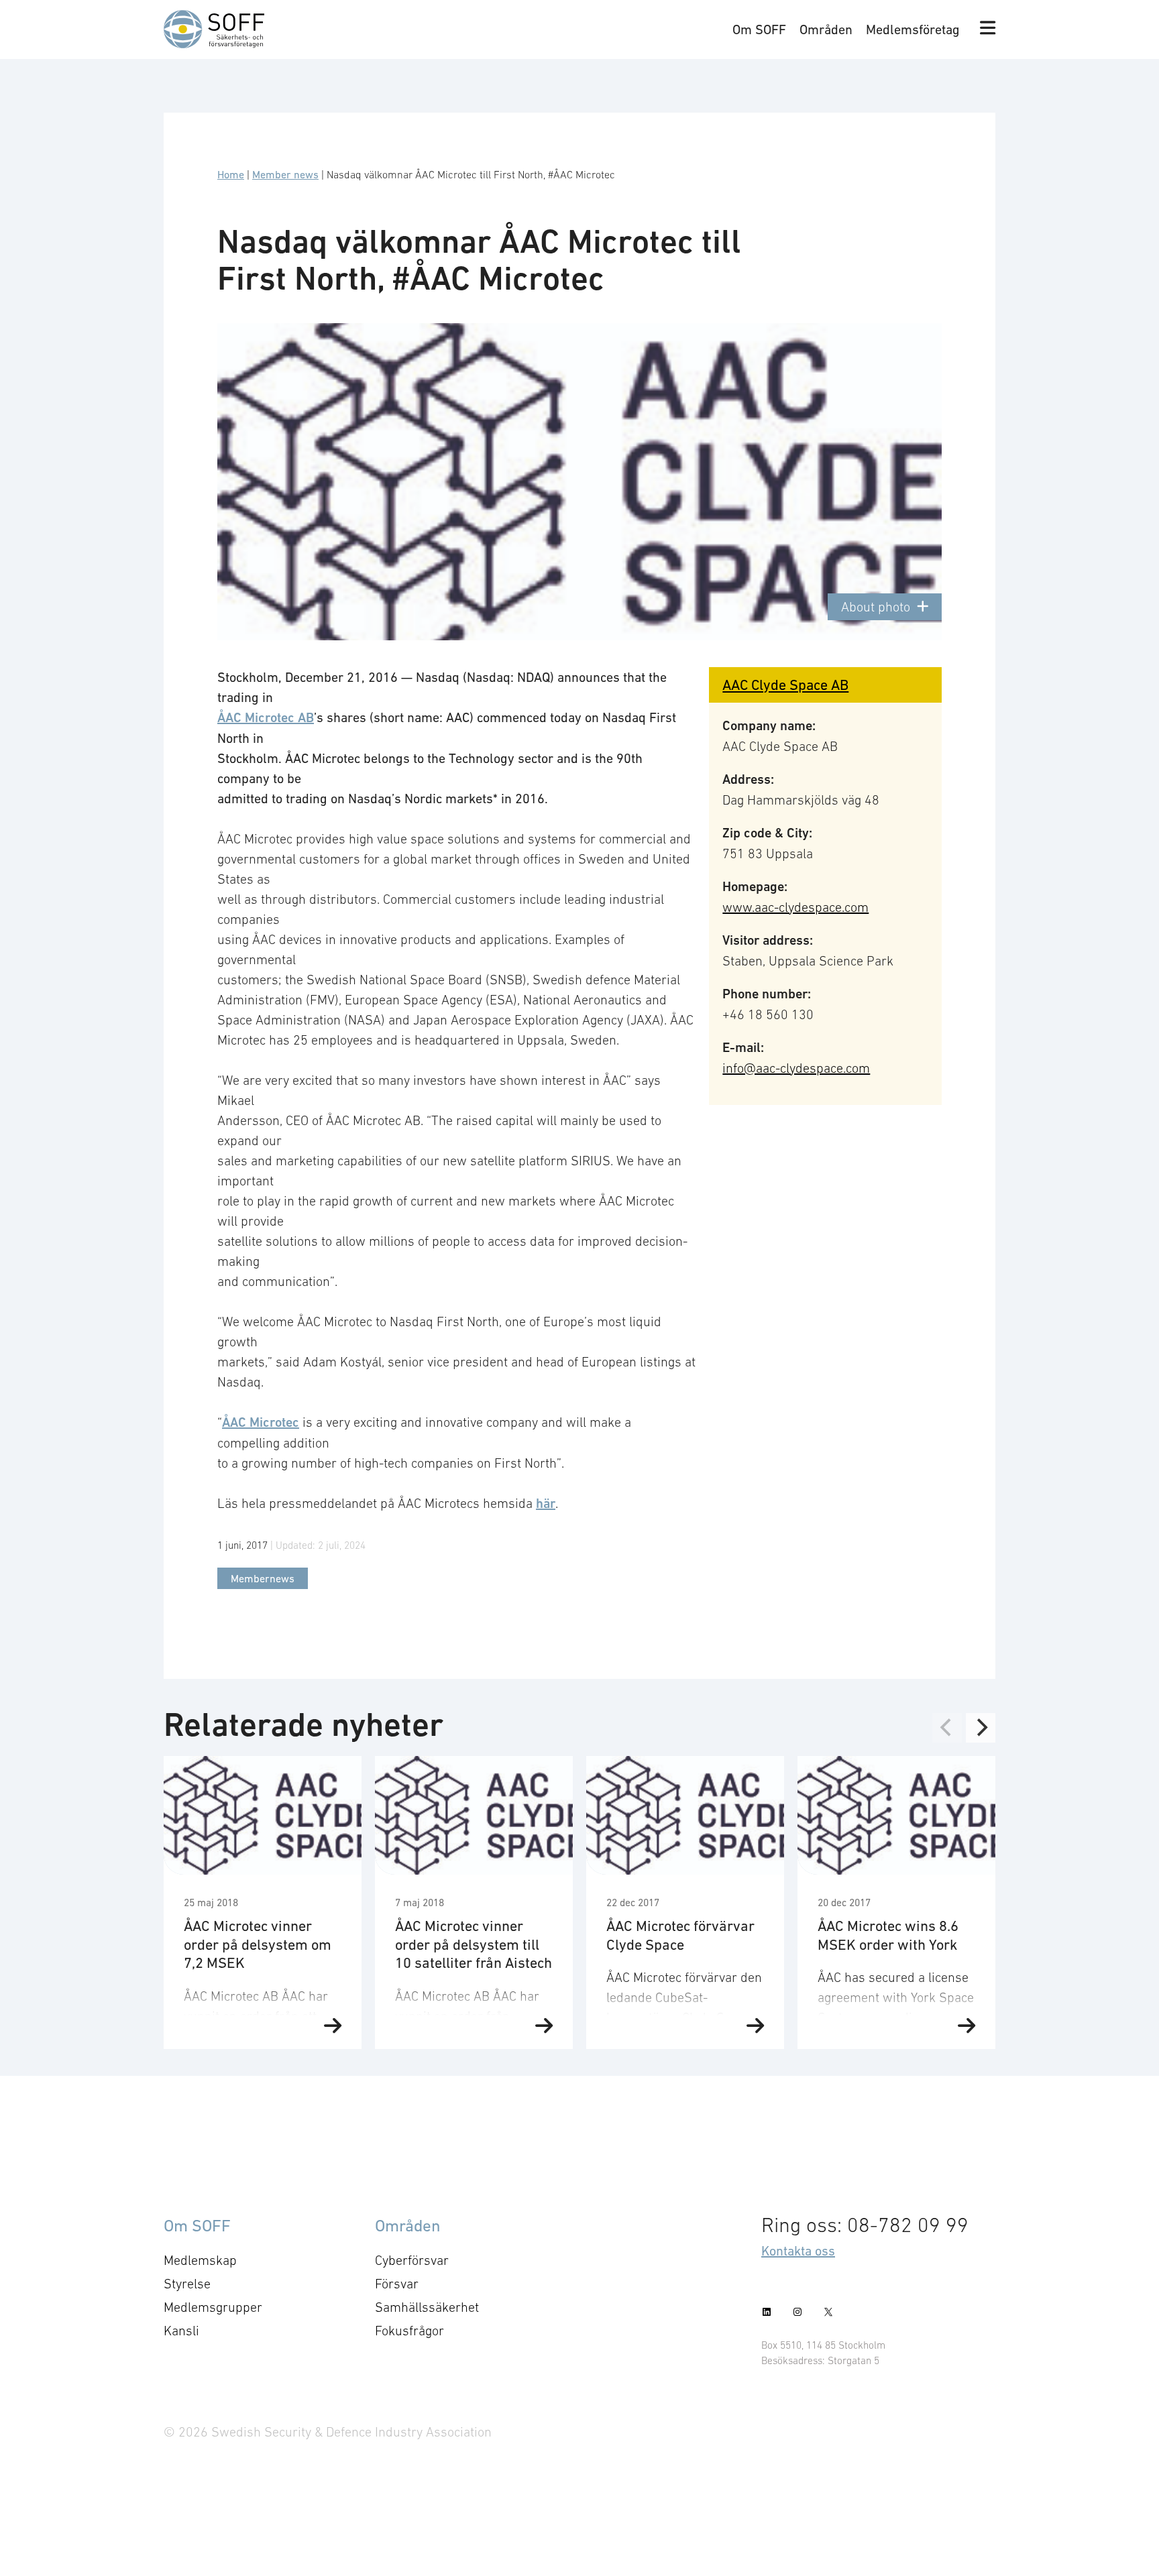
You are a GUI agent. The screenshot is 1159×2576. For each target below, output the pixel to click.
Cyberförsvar (412, 2260)
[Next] (981, 1728)
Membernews (263, 1578)
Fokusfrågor (409, 2331)
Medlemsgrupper (213, 2307)
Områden (826, 30)
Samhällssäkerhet (427, 2307)
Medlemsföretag (913, 30)
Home (231, 174)
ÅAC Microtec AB (266, 718)
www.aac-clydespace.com (795, 907)
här (546, 1504)
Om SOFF (759, 30)
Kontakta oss (798, 2251)
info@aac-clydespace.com (796, 1068)
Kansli (181, 2331)
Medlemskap (200, 2260)
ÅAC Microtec (261, 1422)
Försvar (397, 2284)
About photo (876, 607)
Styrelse (187, 2284)
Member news (285, 174)
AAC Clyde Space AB (785, 685)
